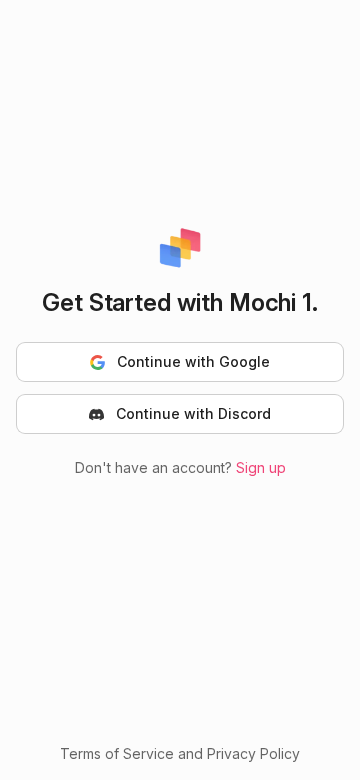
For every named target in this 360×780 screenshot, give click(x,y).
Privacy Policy (253, 753)
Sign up (261, 467)
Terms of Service (117, 753)
